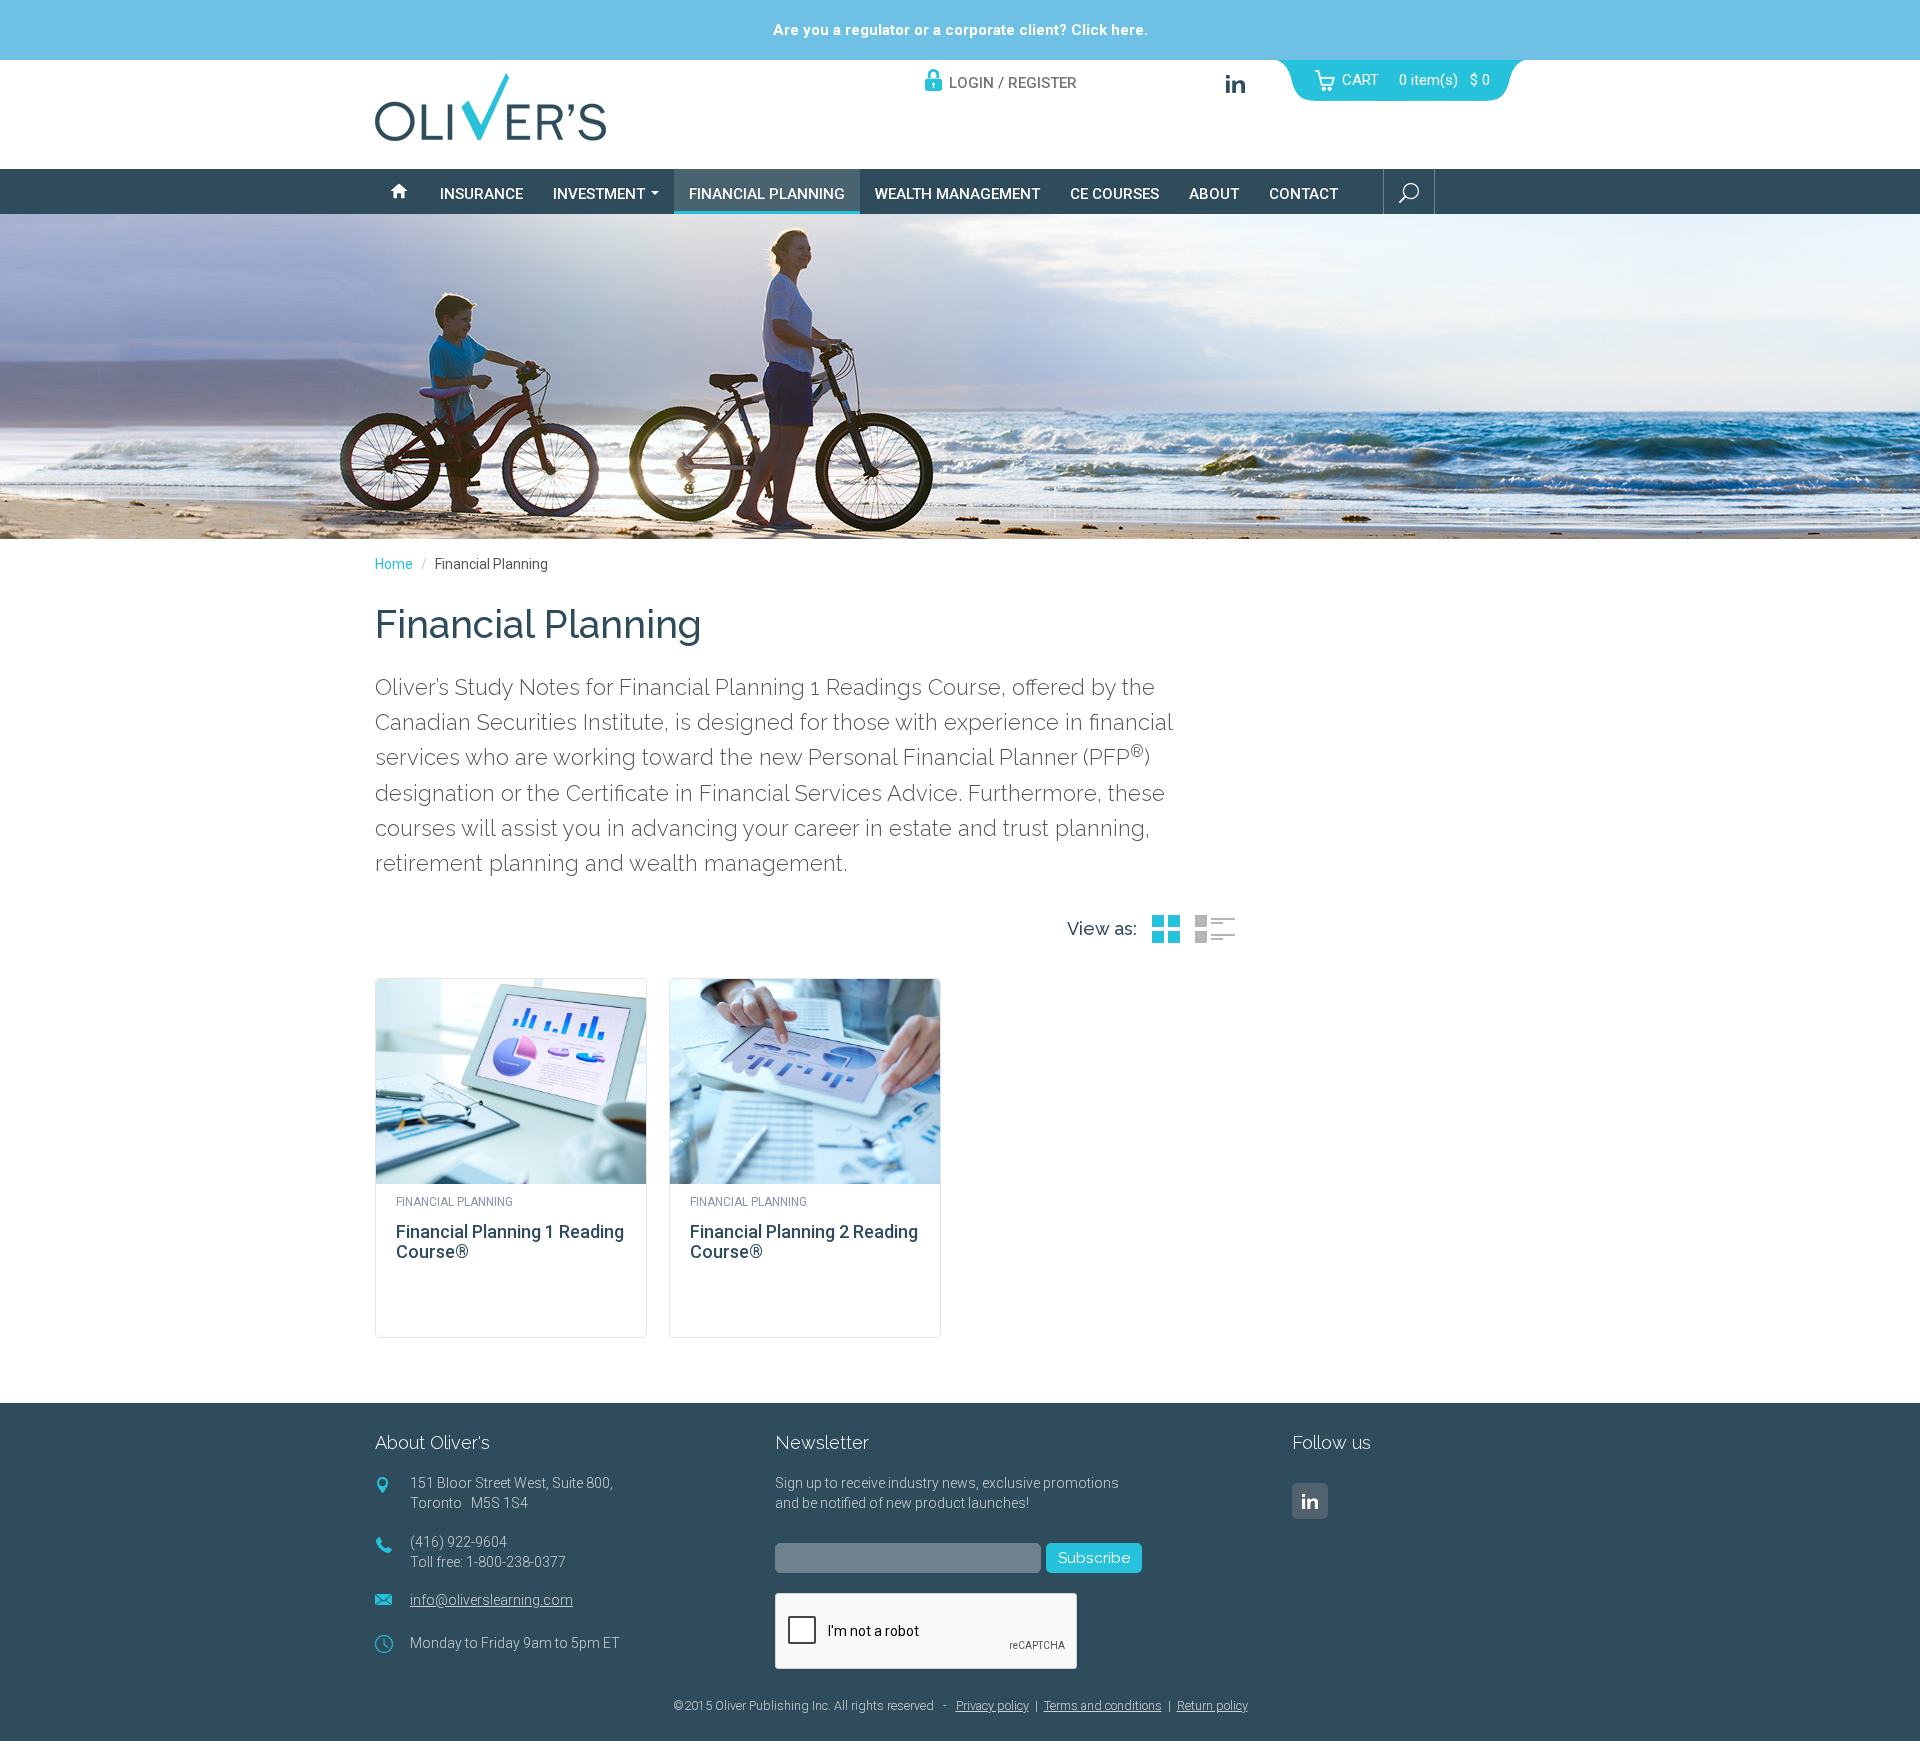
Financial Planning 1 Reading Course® (510, 1241)
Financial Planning (767, 194)
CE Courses (1114, 194)
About (1214, 194)
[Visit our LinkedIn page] (1310, 1501)
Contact (1303, 194)
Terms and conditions (1103, 1705)
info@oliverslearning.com (491, 1600)
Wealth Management (957, 194)
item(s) (1444, 80)
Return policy (1212, 1705)
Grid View (1166, 929)
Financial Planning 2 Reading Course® (804, 1241)
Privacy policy (992, 1705)
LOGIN (971, 83)
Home (394, 564)
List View (1215, 929)
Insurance (481, 194)
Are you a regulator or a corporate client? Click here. (960, 30)
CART (1360, 80)
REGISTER (1042, 83)
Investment (601, 194)
